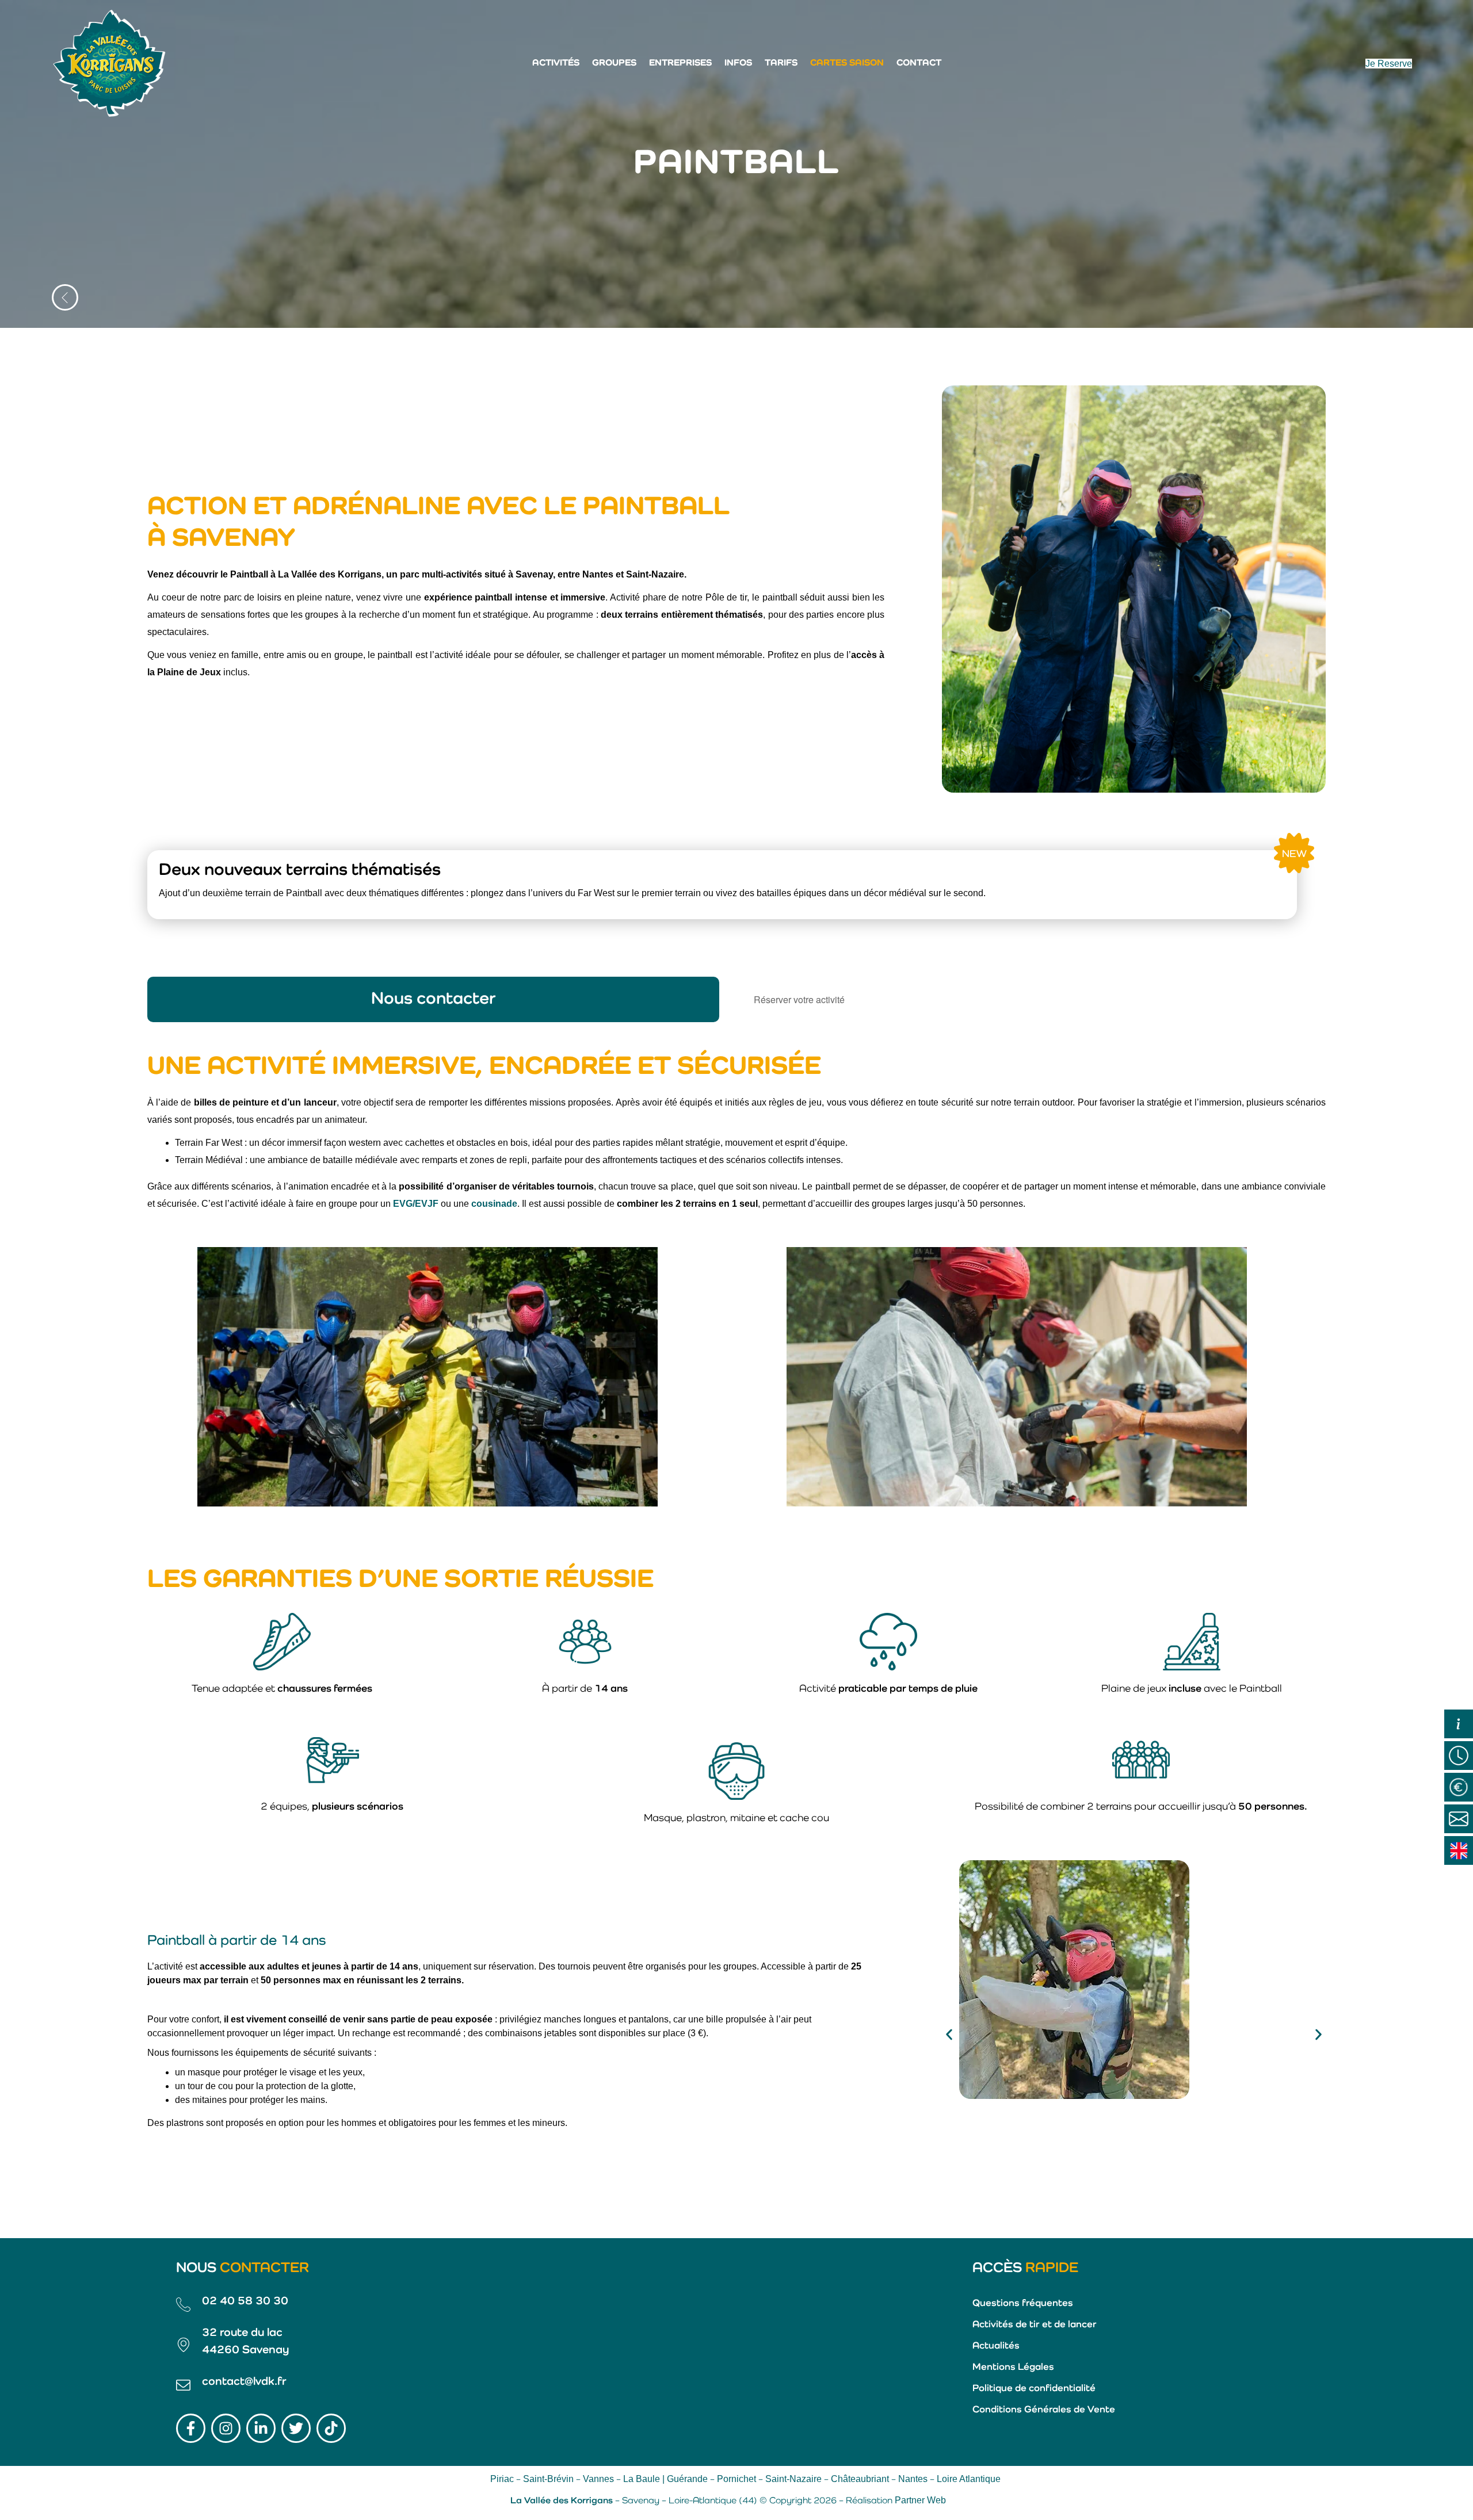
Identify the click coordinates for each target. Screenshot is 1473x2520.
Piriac (502, 2479)
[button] (949, 2035)
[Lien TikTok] (331, 2428)
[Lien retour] (65, 297)
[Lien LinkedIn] (261, 2428)
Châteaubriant (860, 2479)
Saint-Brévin (548, 2479)
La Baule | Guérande (665, 2479)
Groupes (614, 63)
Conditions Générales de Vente (1044, 2410)
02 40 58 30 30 (245, 2301)
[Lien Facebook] (191, 2428)
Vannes (598, 2479)
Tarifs (781, 63)
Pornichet (736, 2479)
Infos (738, 63)
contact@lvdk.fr (244, 2382)
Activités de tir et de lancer (1035, 2325)
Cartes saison (847, 63)
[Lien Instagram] (226, 2428)
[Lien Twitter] (296, 2428)
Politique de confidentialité (1034, 2389)
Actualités (996, 2346)
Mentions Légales (1013, 2367)
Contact (919, 63)
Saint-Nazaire (793, 2479)
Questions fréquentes (1023, 2303)
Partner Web (920, 2500)
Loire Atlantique (969, 2479)
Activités (556, 63)
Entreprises (680, 63)
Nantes (913, 2479)
